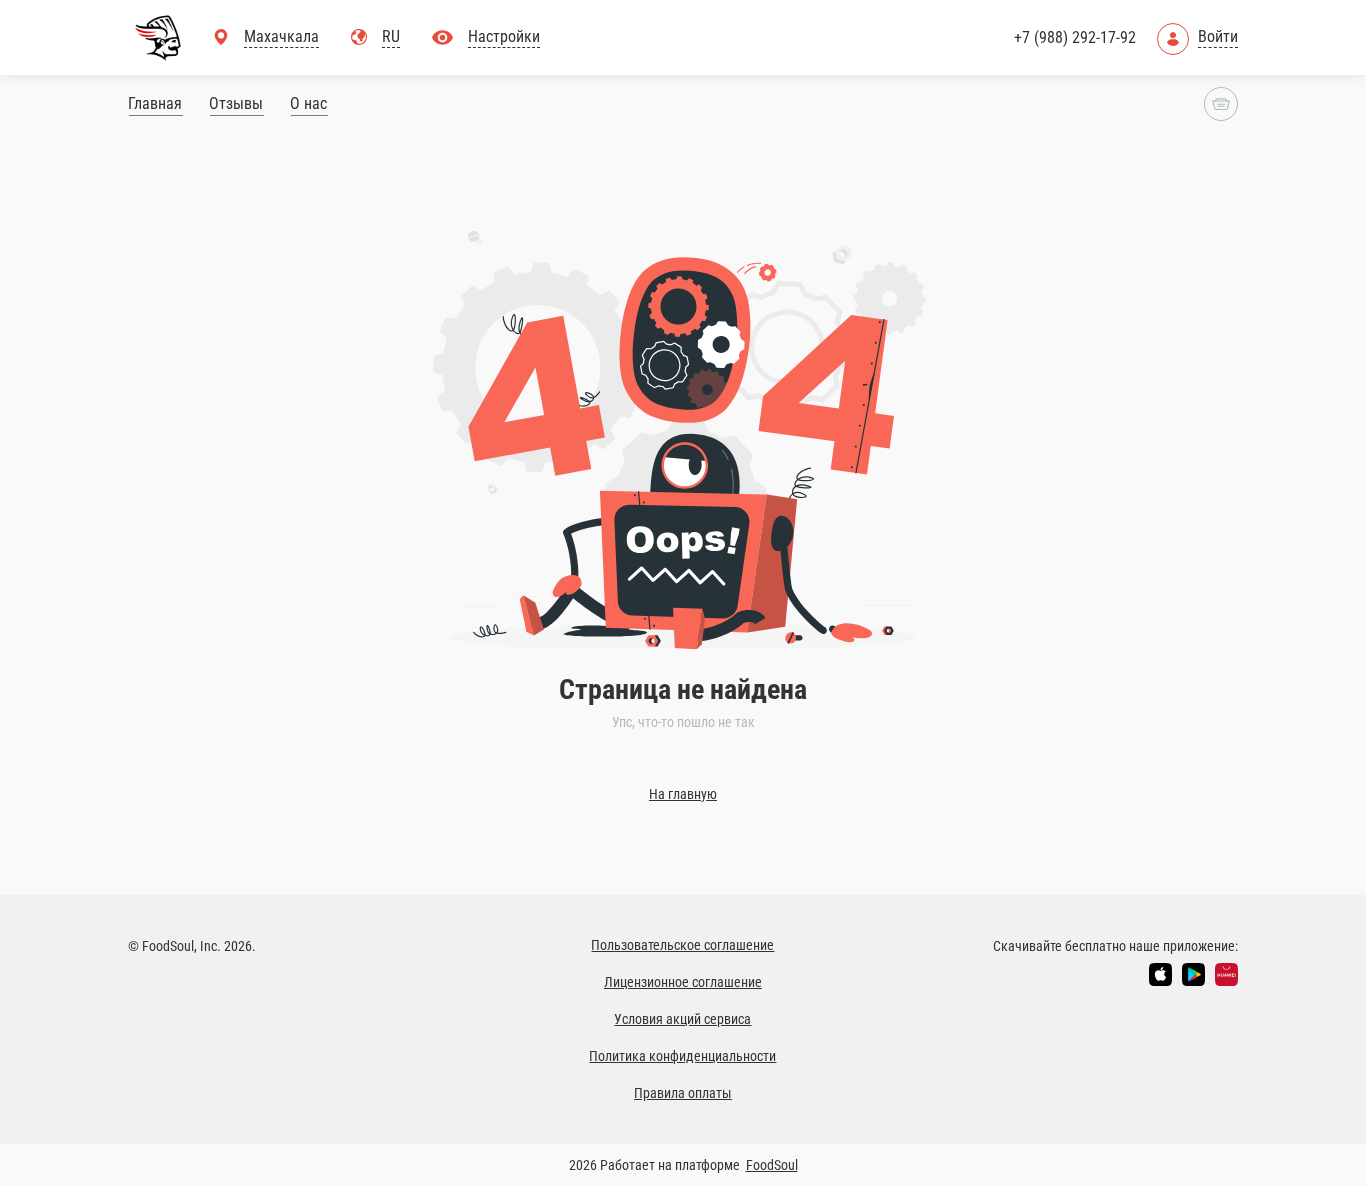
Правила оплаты (683, 1093)
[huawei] (1226, 974)
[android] (1193, 974)
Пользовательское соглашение (682, 945)
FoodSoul (772, 1165)
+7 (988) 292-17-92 (1075, 37)
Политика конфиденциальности (682, 1056)
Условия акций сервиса (682, 1019)
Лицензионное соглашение (683, 982)
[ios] (1160, 974)
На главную (683, 794)
